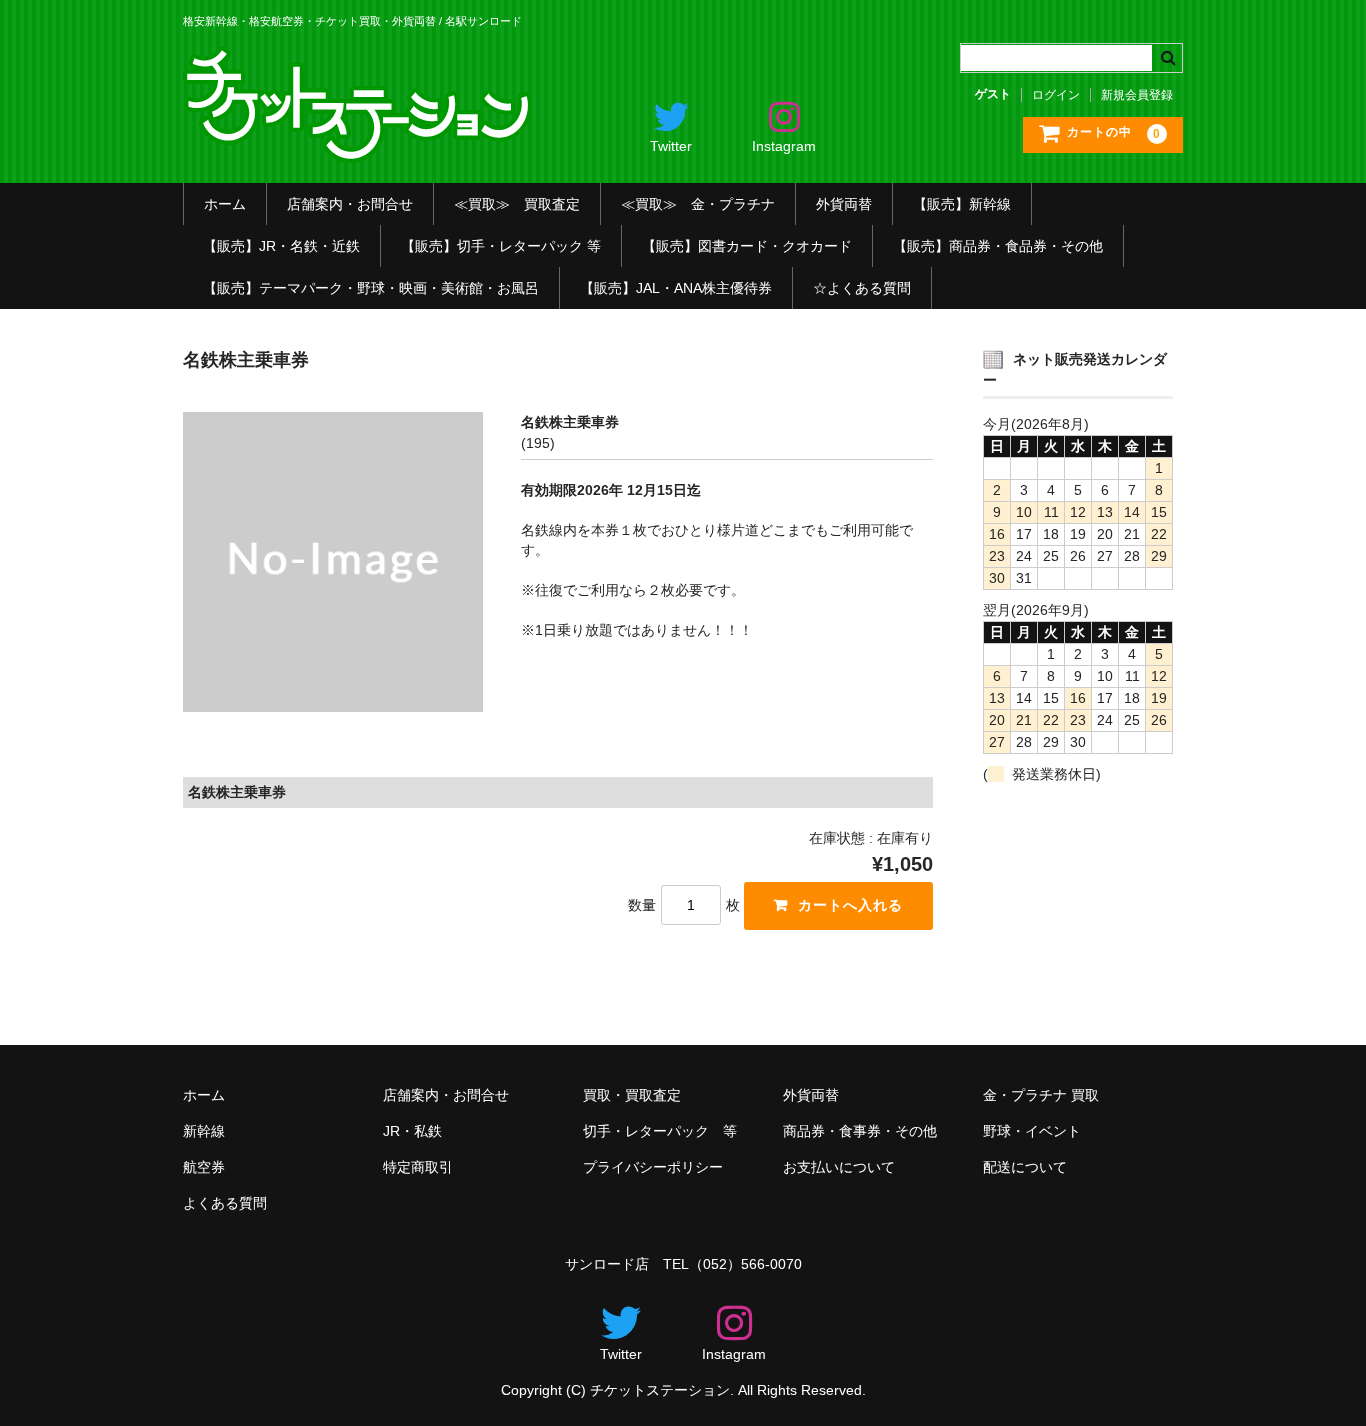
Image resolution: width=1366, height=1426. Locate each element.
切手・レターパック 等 (660, 1131)
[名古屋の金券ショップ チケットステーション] (360, 148)
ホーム (225, 204)
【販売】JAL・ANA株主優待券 (676, 288)
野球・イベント (1032, 1131)
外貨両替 (844, 204)
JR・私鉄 (412, 1131)
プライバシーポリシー (653, 1167)
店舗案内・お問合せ (350, 204)
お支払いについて (839, 1167)
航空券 (204, 1167)
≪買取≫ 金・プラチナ (698, 204)
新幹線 (204, 1131)
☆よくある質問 (862, 288)
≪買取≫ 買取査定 (517, 204)
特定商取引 (418, 1167)
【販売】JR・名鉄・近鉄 (281, 246)
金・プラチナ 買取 (1041, 1095)
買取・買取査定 (632, 1095)
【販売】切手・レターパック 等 (501, 246)
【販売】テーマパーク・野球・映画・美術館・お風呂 (371, 288)
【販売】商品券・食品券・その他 (998, 246)
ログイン (1056, 95)
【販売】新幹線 (962, 204)
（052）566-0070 (745, 1264)
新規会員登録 (1137, 95)
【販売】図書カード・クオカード (747, 246)
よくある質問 (225, 1203)
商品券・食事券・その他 (860, 1131)
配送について (1025, 1167)
